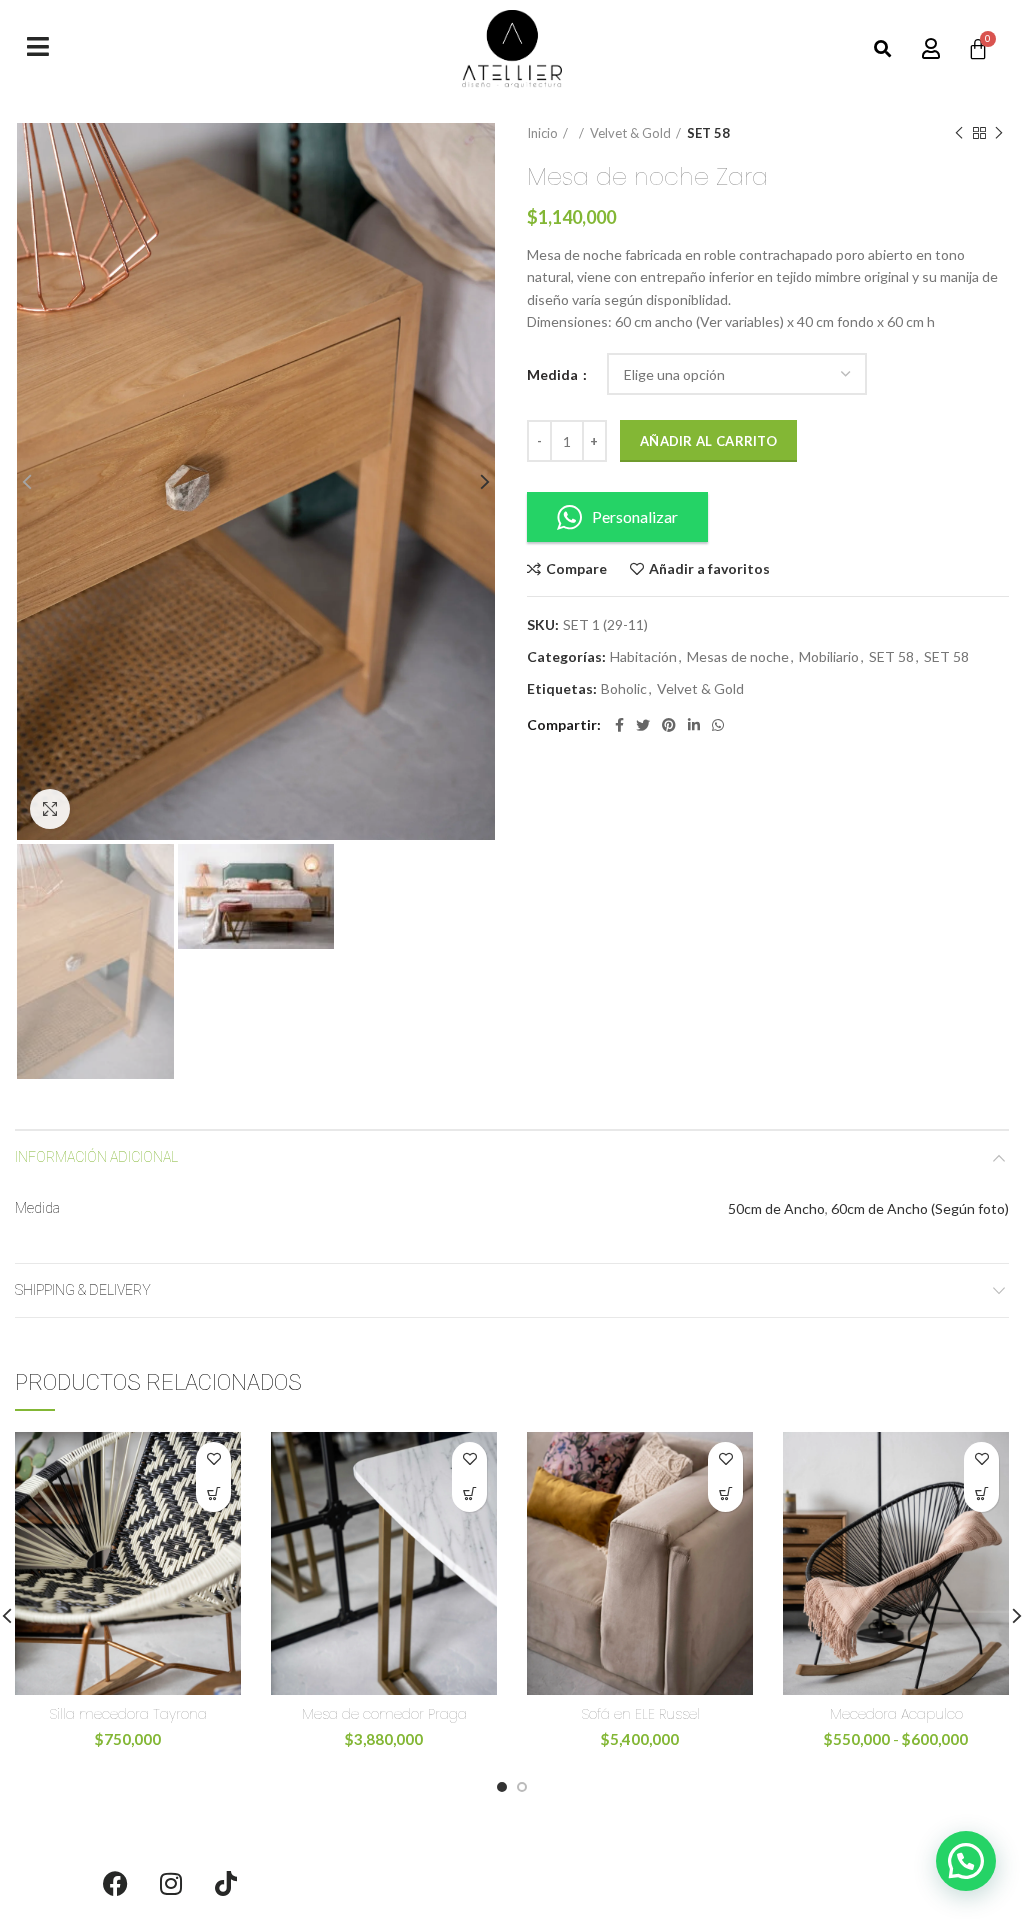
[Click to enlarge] (50, 809)
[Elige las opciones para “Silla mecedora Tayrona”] (213, 1494)
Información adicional (96, 1157)
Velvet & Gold (630, 133)
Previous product (959, 133)
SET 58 (708, 133)
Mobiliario (829, 657)
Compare (576, 569)
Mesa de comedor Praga (384, 1714)
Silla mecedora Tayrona (128, 1714)
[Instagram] (171, 1884)
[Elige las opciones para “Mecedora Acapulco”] (981, 1494)
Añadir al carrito (708, 441)
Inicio (542, 133)
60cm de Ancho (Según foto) (920, 1208)
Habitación (643, 657)
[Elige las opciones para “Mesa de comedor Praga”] (469, 1494)
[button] (883, 49)
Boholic (624, 689)
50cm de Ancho (776, 1208)
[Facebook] (116, 1884)
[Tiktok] (226, 1884)
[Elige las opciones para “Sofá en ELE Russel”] (725, 1494)
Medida (554, 374)
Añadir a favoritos (709, 569)
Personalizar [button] (635, 516)
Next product (999, 133)
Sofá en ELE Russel (640, 1714)
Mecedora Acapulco (896, 1714)
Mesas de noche (738, 657)
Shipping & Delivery (83, 1290)
